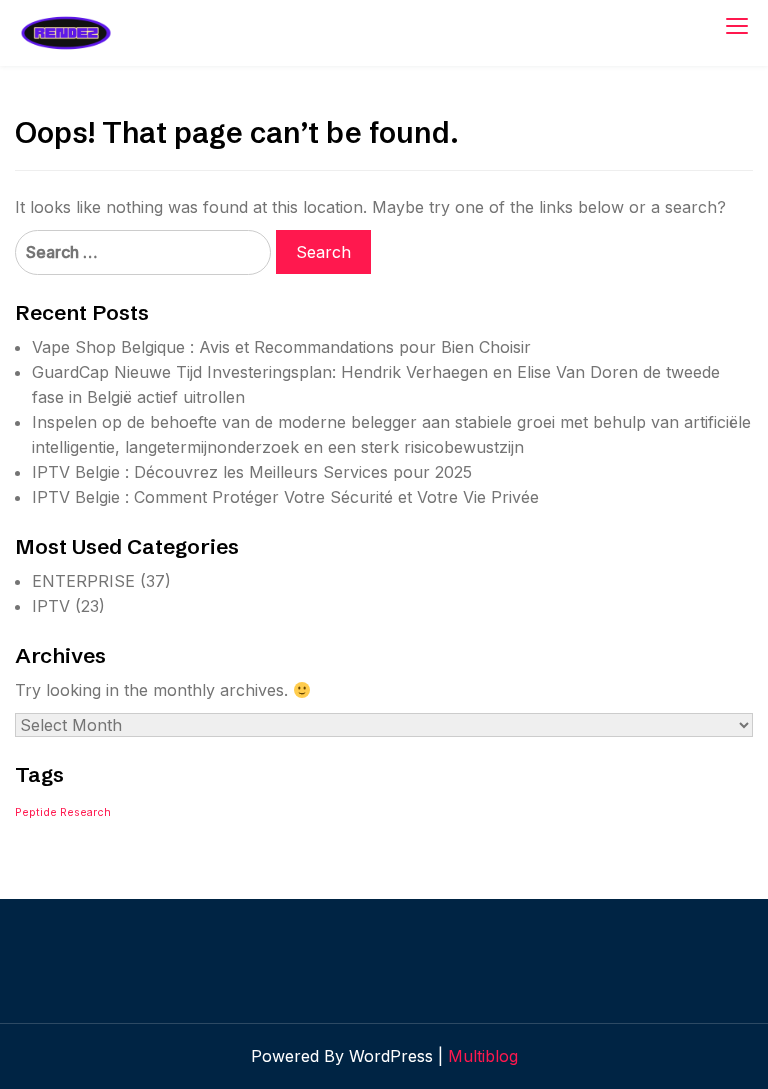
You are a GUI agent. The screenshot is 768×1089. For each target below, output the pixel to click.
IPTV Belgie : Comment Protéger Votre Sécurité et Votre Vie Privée (285, 497)
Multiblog (483, 1056)
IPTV (51, 606)
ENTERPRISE (83, 581)
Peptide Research (63, 812)
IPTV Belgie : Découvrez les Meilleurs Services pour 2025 (252, 472)
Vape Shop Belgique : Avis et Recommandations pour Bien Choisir (281, 347)
